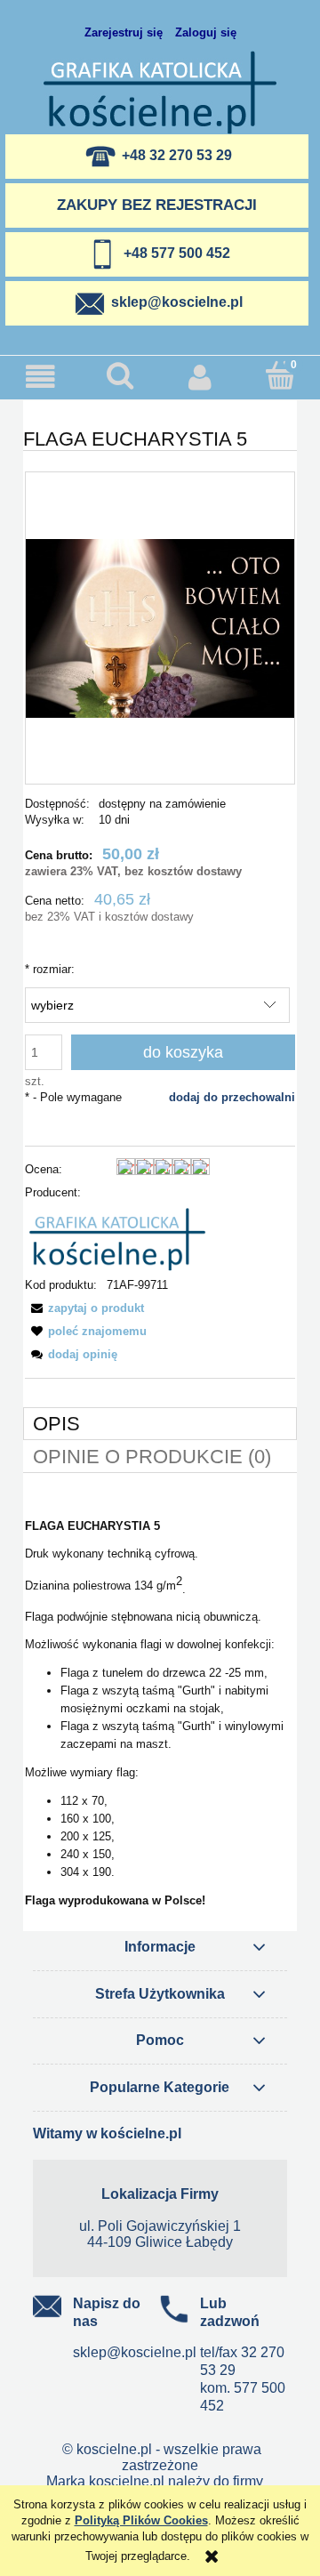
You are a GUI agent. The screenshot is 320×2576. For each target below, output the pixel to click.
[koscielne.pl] (117, 1239)
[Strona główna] (160, 91)
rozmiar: (50, 969)
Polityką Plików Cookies (141, 2520)
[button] (40, 377)
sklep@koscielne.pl (135, 2352)
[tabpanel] (160, 1714)
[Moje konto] (200, 377)
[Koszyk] (280, 375)
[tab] (160, 1424)
